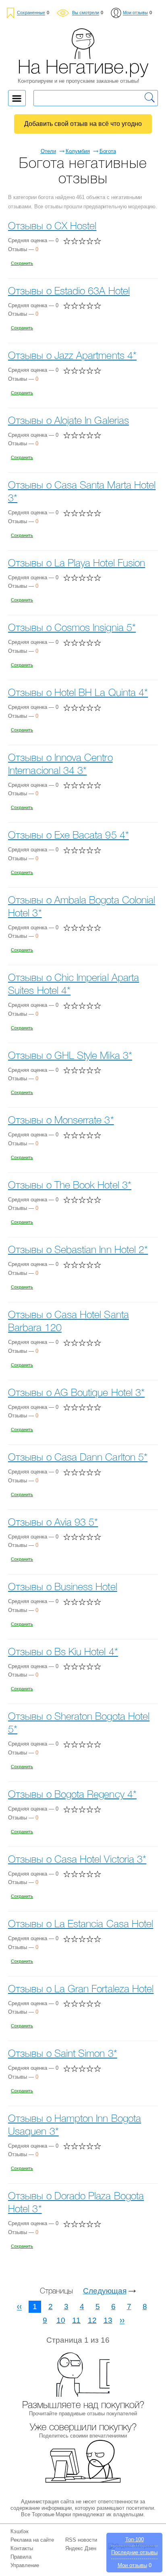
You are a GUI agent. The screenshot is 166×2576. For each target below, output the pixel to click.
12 (92, 2320)
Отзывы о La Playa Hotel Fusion (77, 564)
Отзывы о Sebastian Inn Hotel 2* (78, 1250)
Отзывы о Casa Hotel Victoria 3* (77, 1860)
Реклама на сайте (32, 2540)
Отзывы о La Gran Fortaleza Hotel (81, 1990)
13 (108, 2320)
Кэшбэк (20, 2531)
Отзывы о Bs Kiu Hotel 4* (63, 1653)
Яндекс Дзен (81, 2548)
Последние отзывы (134, 2552)
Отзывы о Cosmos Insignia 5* (72, 628)
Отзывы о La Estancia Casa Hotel (81, 1925)
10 (61, 2320)
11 (76, 2320)
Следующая (105, 2291)
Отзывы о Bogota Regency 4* (72, 1795)
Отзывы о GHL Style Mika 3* (70, 1056)
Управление (25, 2565)
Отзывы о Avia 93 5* (53, 1523)
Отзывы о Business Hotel (63, 1588)
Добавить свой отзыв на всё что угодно (83, 124)
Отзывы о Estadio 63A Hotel (69, 292)
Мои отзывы (132, 2565)
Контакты (22, 2548)
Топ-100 (135, 2539)
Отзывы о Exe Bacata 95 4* (68, 836)
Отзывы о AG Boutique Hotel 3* (76, 1393)
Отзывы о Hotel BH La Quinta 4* (78, 693)
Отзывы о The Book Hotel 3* (70, 1186)
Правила (21, 2557)
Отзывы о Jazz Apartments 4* (72, 356)
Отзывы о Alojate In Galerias (68, 421)
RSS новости (81, 2540)
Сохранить (22, 263)
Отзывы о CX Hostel (52, 227)
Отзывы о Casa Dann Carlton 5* (78, 1458)
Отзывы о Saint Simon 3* (63, 2054)
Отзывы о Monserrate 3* (61, 1121)
